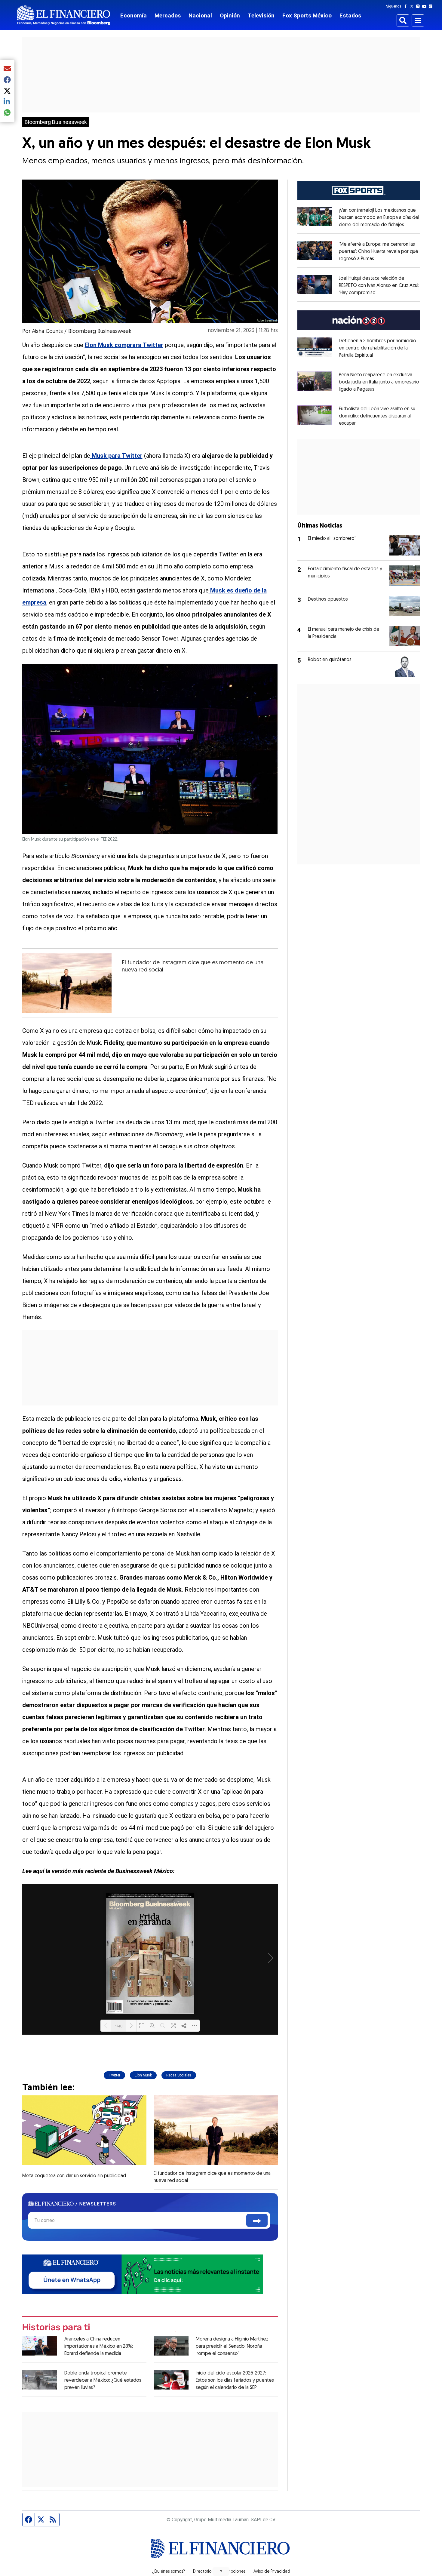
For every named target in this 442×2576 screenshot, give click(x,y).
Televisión (261, 15)
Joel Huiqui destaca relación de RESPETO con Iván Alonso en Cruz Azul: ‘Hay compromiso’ (379, 286)
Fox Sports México (307, 15)
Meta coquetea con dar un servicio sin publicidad (74, 2176)
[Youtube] (426, 6)
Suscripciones (232, 2572)
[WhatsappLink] (143, 2274)
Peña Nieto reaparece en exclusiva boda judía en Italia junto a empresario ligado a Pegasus (379, 382)
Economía (134, 15)
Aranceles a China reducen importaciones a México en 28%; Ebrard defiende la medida (99, 2347)
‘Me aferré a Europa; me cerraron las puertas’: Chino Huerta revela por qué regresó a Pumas (379, 252)
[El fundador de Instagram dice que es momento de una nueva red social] (67, 983)
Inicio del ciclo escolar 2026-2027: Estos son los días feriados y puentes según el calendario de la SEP (235, 2381)
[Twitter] (413, 6)
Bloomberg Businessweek (56, 122)
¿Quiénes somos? (169, 2572)
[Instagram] (419, 6)
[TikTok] (432, 6)
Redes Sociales (179, 2075)
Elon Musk (143, 2075)
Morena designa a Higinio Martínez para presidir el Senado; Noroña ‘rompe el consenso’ (232, 2347)
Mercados (168, 15)
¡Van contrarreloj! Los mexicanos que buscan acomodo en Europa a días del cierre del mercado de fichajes (379, 218)
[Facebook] (407, 6)
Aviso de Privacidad (272, 2572)
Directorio (202, 2572)
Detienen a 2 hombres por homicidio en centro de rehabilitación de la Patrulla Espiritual (378, 348)
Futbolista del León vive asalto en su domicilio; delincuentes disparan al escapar (377, 416)
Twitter (114, 2075)
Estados (350, 15)
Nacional (200, 15)
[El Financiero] (64, 15)
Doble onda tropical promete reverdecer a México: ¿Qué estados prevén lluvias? (103, 2381)
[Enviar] (257, 2220)
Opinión (230, 15)
